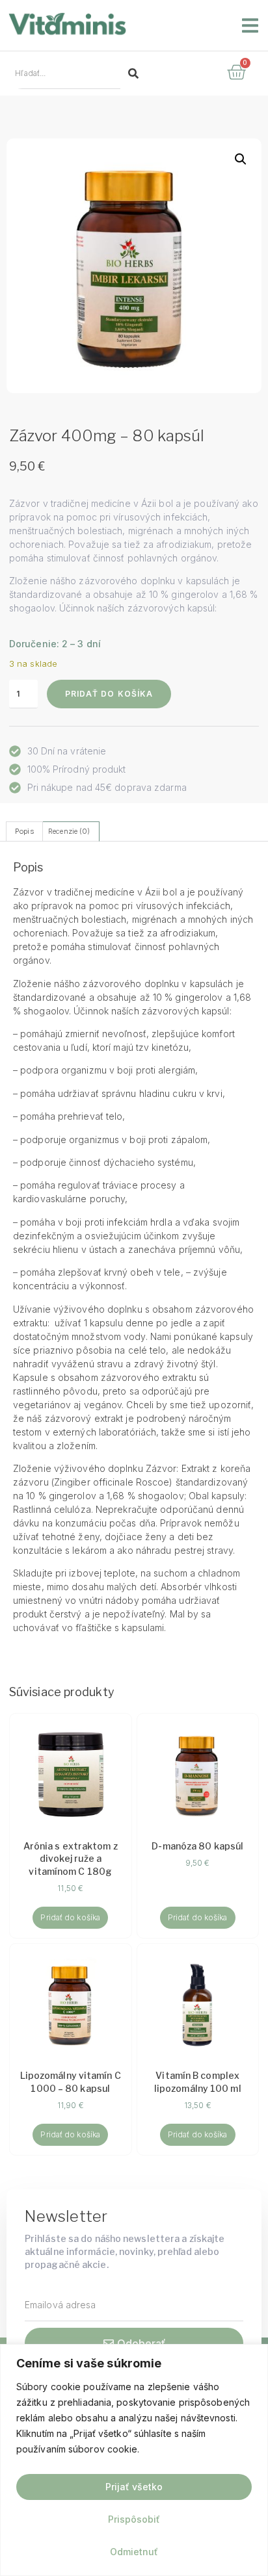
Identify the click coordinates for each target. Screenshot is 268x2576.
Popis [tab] (24, 831)
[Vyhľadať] (133, 73)
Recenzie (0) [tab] (69, 831)
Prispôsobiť (134, 2519)
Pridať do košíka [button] (70, 1917)
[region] (134, 2460)
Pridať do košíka (109, 694)
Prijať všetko (134, 2487)
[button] (250, 25)
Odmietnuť (134, 2552)
